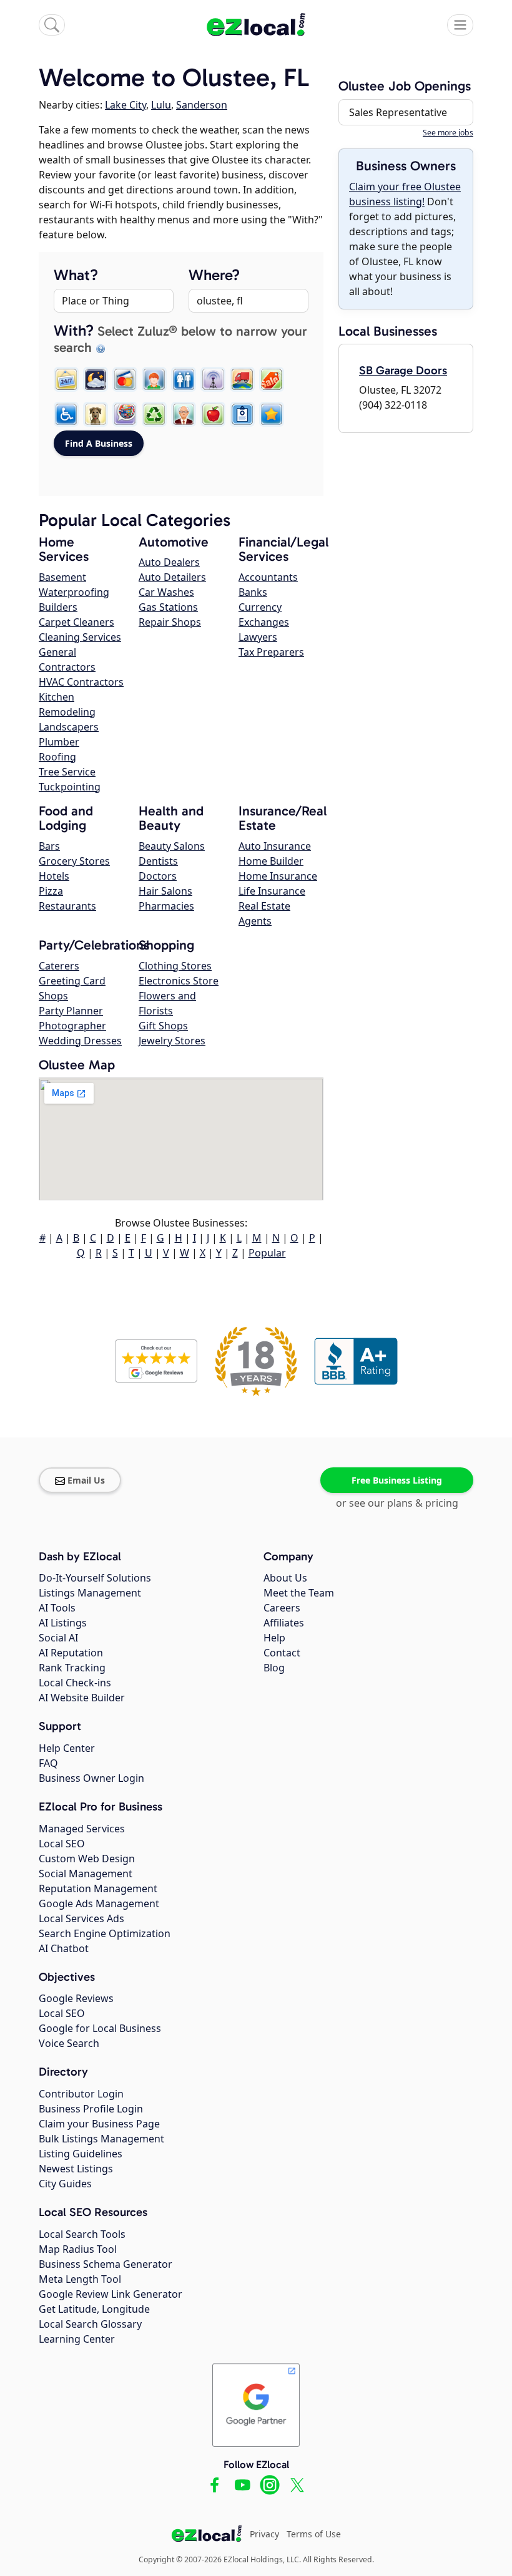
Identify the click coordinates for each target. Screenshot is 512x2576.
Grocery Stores (74, 861)
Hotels (54, 876)
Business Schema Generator (106, 2264)
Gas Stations (168, 607)
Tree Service (67, 772)
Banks (253, 592)
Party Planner (71, 1011)
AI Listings (63, 1623)
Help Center (67, 1748)
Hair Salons (165, 891)
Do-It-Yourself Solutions (95, 1578)
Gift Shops (163, 1026)
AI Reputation (71, 1653)
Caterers (59, 966)
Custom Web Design (87, 1859)
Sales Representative (398, 112)
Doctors (158, 876)
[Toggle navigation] (460, 25)
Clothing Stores (175, 966)
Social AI (58, 1638)
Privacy (264, 2534)
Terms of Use (314, 2534)
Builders (58, 607)
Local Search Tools (82, 2234)
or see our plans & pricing (397, 1503)
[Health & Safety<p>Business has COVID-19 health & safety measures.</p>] (242, 414)
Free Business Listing (397, 1480)
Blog (274, 1668)
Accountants (268, 577)
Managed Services (82, 1829)
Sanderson (202, 105)
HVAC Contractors (81, 682)
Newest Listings (76, 2169)
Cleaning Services (80, 637)
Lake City (126, 105)
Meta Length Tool (80, 2279)
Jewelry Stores (172, 1041)
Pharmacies (166, 906)
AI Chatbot (64, 1948)
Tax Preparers (271, 652)
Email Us (86, 1480)
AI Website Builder (82, 1698)
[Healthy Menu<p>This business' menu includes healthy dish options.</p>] (213, 414)
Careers (282, 1608)
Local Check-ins (75, 1683)
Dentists (158, 861)
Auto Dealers (169, 562)
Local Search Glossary (90, 2324)
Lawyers (258, 637)
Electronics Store (179, 981)
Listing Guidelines (81, 2154)
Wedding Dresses (80, 1041)
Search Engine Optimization (105, 1933)
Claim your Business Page (99, 2124)
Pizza (51, 891)
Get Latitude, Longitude (94, 2309)
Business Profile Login (91, 2109)
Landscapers (69, 727)
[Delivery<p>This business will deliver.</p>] (242, 379)
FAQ (48, 1763)
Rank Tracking (72, 1668)
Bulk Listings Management (101, 2139)
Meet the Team (299, 1593)
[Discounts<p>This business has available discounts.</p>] (272, 379)
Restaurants (67, 906)
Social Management (86, 1874)
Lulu (161, 105)
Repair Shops (170, 622)
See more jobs (448, 133)
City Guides (65, 2184)
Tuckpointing (70, 787)
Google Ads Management (99, 1903)
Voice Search (69, 2043)
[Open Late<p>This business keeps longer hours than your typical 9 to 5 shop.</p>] (96, 379)
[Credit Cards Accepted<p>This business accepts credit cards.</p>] (125, 379)
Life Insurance (272, 891)
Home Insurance (278, 876)
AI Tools (57, 1608)
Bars (49, 846)
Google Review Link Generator (111, 2294)
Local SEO (62, 1844)
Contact (282, 1653)
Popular (267, 1253)
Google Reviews (76, 1998)
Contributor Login (81, 2094)
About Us (285, 1578)
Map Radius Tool (78, 2249)
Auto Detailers (172, 577)
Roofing (57, 757)
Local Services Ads (81, 1918)
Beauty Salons (172, 846)
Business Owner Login (91, 1778)
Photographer (72, 1026)
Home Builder (271, 861)
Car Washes (166, 592)
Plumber (59, 742)
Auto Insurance (275, 846)
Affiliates (284, 1623)
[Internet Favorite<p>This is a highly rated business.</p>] (272, 414)
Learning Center (77, 2339)
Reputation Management (98, 1888)
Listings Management (90, 1593)
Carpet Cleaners (76, 622)
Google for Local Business (100, 2028)
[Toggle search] (52, 25)
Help (274, 1638)
